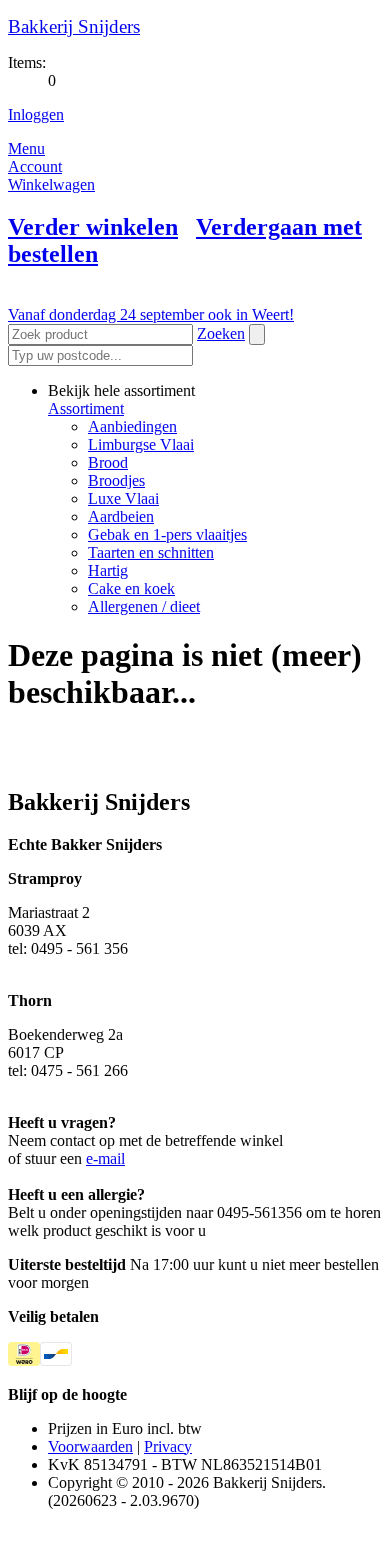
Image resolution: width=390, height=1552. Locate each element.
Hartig (108, 570)
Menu (26, 148)
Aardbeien (121, 516)
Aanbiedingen (132, 426)
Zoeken (221, 333)
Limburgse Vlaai (141, 444)
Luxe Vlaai (123, 498)
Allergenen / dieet (144, 606)
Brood (108, 462)
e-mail (105, 1158)
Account (35, 166)
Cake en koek (131, 588)
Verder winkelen (93, 227)
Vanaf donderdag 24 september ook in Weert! (151, 314)
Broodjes (116, 480)
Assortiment (86, 408)
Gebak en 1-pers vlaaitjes (167, 534)
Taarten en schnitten (151, 552)
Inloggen (36, 114)
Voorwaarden (90, 1446)
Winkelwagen (51, 184)
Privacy (168, 1446)
